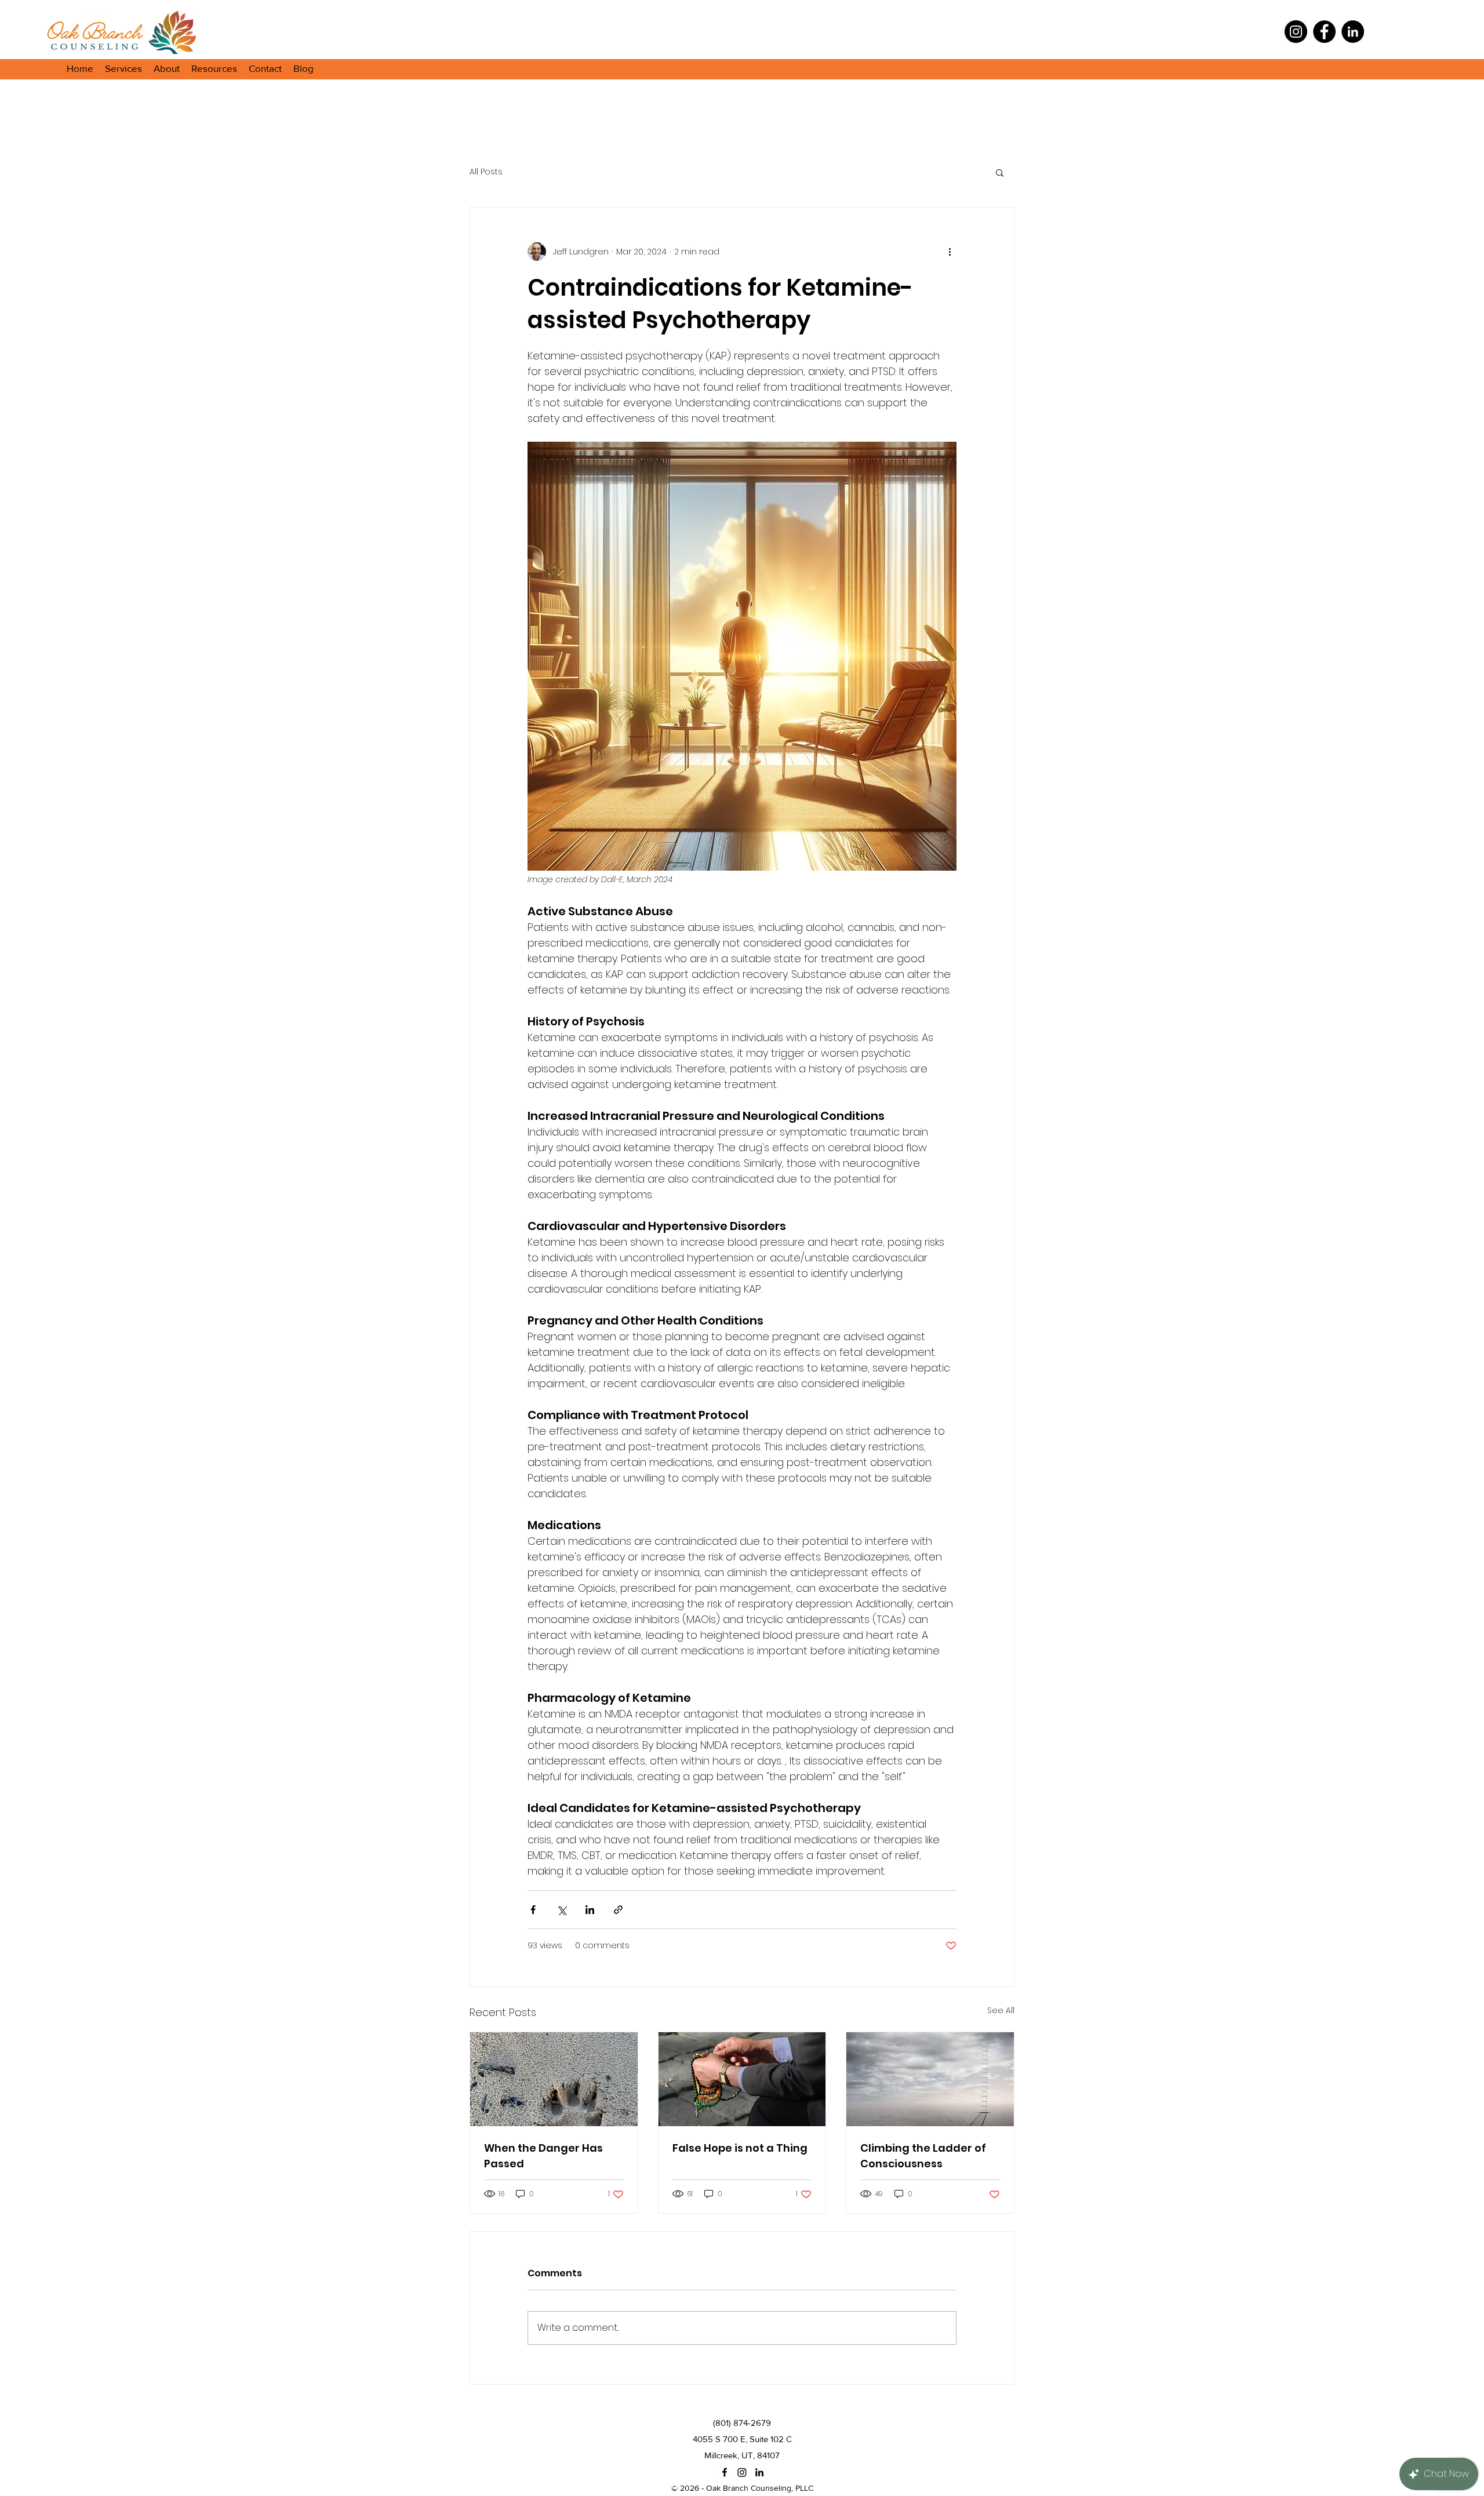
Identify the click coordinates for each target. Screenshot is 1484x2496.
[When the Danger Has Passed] (554, 2079)
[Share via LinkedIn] (590, 1910)
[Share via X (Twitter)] (561, 1910)
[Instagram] (1296, 32)
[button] (123, 68)
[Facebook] (1324, 32)
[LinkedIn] (1353, 32)
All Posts (486, 172)
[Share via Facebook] (533, 1910)
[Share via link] (618, 1910)
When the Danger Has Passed (543, 2156)
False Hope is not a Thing (740, 2148)
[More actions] (950, 252)
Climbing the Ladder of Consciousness (923, 2156)
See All (1001, 2010)
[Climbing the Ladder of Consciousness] (930, 2079)
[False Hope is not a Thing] (742, 2079)
